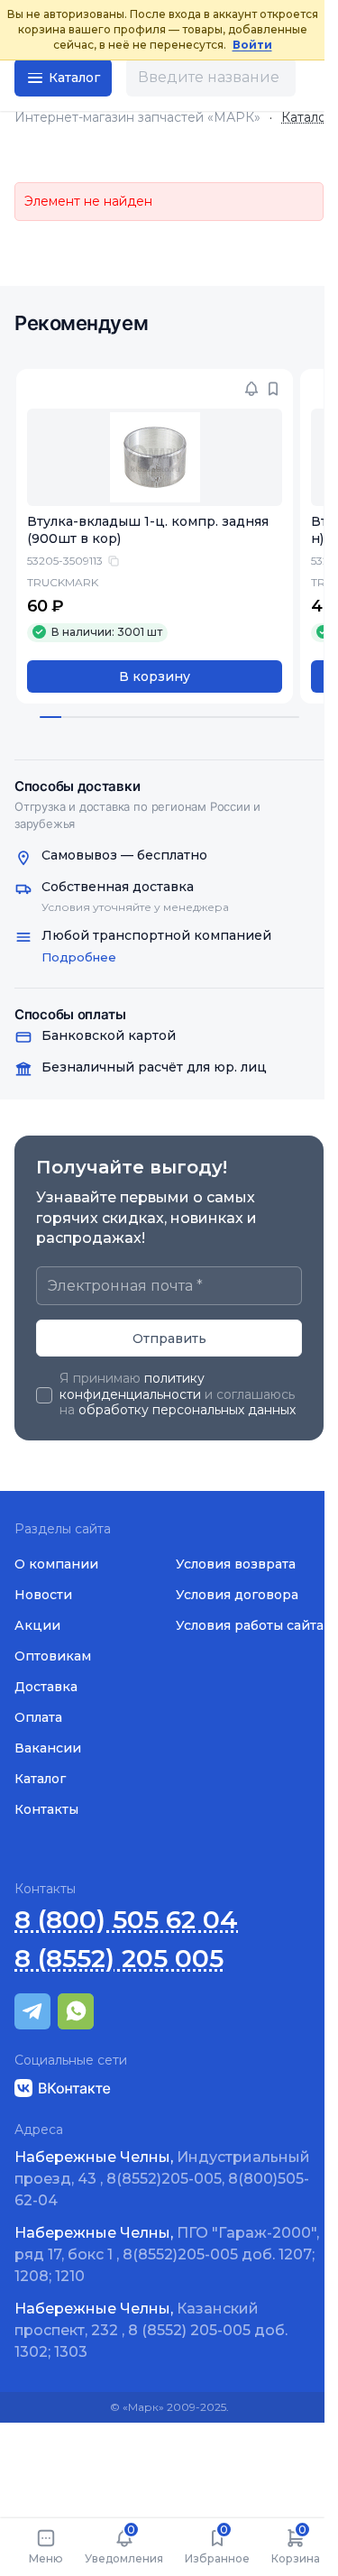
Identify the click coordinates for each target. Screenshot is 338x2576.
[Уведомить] (251, 389)
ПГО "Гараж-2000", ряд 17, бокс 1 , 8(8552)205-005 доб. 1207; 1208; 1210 (167, 2254)
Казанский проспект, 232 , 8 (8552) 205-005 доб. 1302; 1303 (151, 2330)
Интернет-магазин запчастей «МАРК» (137, 118)
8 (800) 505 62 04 (126, 1920)
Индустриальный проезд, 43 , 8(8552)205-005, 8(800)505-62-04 (162, 2179)
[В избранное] (273, 389)
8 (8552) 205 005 (119, 1959)
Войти (252, 45)
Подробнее (79, 957)
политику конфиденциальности (132, 1386)
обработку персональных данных (187, 1410)
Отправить (169, 1339)
